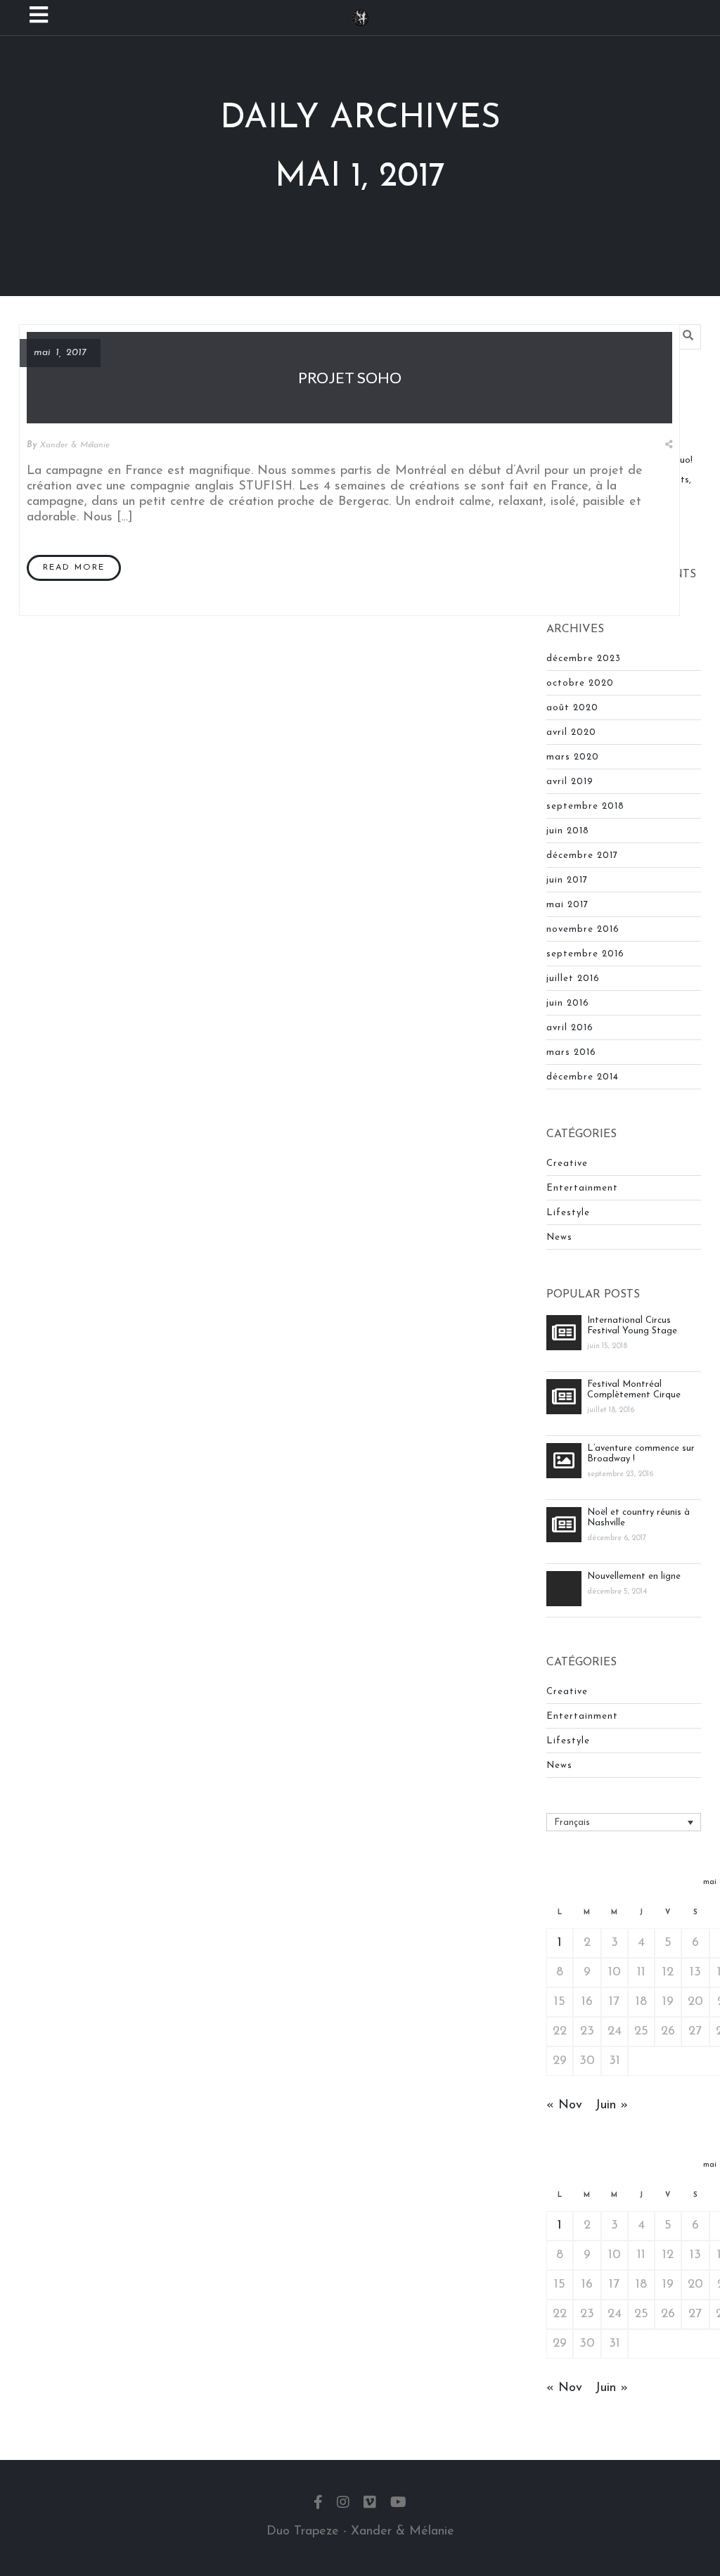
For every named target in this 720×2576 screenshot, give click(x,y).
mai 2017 (567, 905)
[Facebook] (318, 2504)
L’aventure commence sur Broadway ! (641, 1454)
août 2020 (572, 708)
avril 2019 (570, 782)
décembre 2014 (583, 1077)
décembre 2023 (584, 659)
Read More (74, 568)
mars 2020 (573, 757)
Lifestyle (568, 1213)
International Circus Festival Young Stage (632, 1326)
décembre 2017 (582, 856)
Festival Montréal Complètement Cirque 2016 (634, 1390)
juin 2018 (568, 831)
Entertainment (582, 1188)
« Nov (564, 2106)
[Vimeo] (370, 2504)
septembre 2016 (585, 954)
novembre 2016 (583, 929)
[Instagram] (343, 2504)
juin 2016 (568, 1003)
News (559, 1237)
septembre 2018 (585, 806)
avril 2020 (571, 732)
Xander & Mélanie (75, 445)
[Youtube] (398, 2504)
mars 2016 (571, 1052)
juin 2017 (567, 880)
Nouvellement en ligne (634, 1576)
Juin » (611, 2106)
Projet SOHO (350, 377)
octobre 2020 (580, 683)
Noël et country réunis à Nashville (638, 1518)
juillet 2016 (573, 979)
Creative (567, 1164)
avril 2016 (570, 1028)
